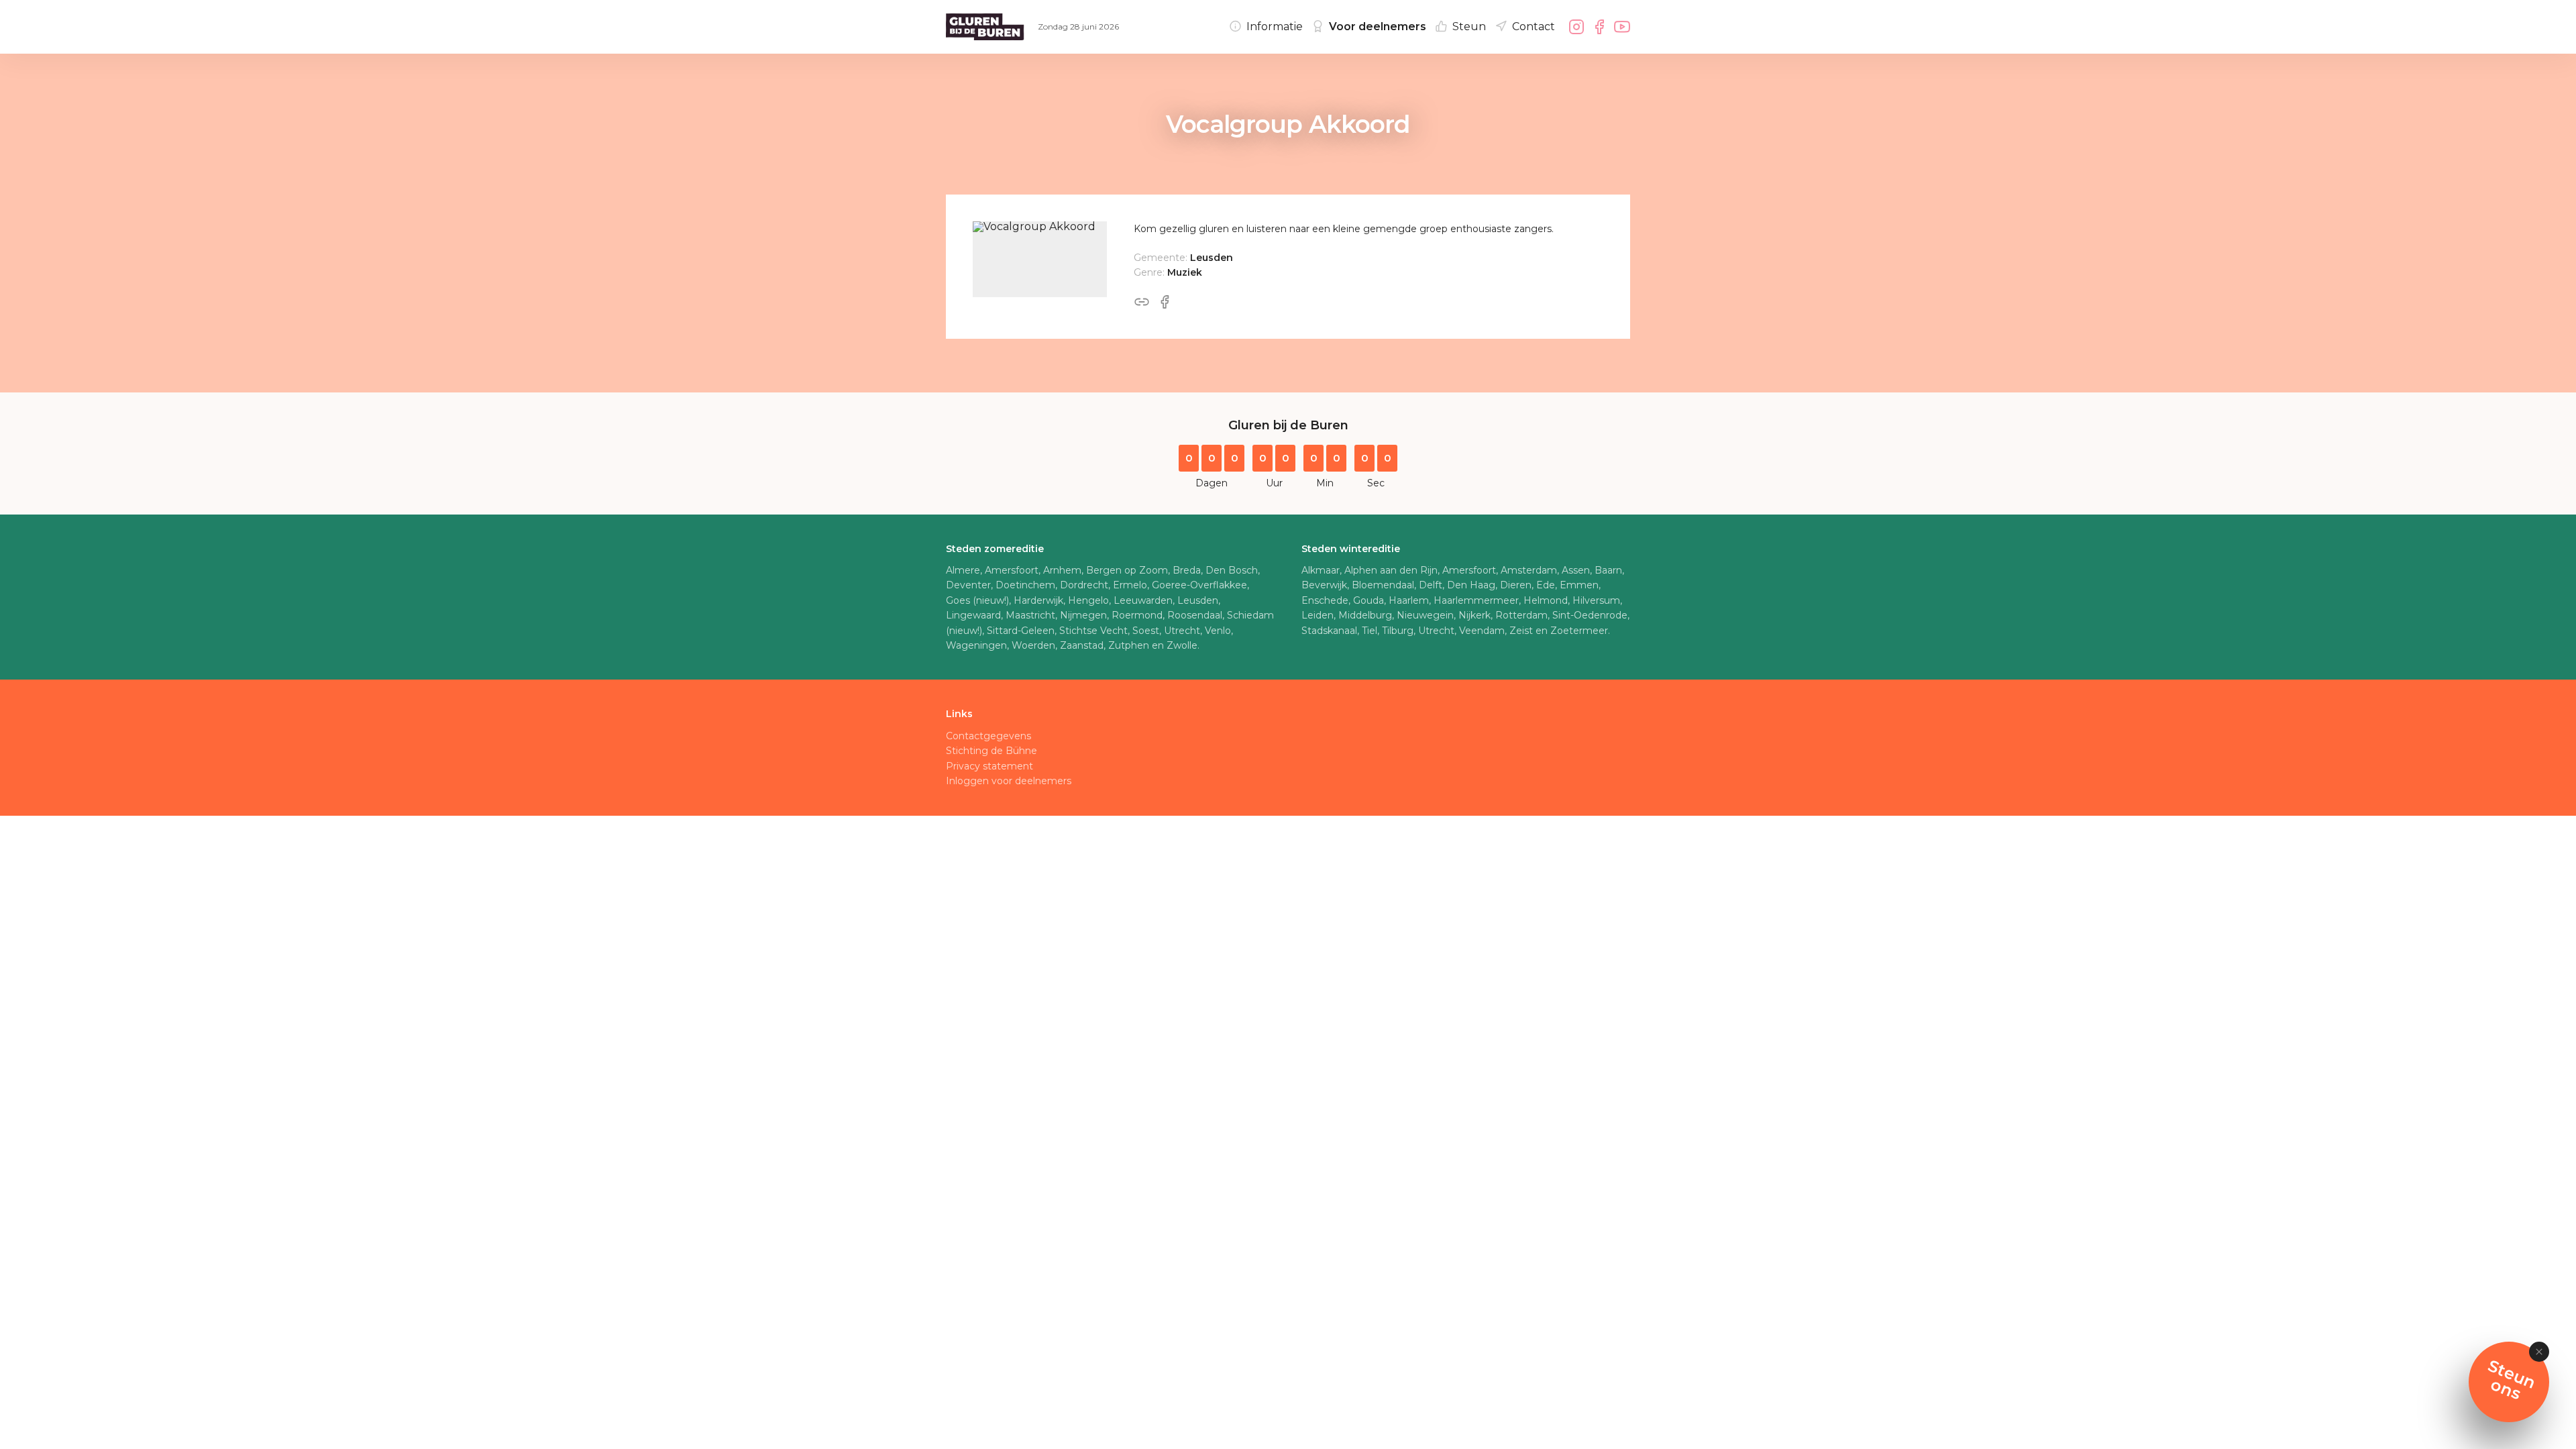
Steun (1469, 26)
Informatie (1275, 26)
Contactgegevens (988, 736)
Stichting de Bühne (991, 751)
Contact (1534, 26)
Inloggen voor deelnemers (1009, 781)
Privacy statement (989, 766)
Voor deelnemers (1378, 26)
